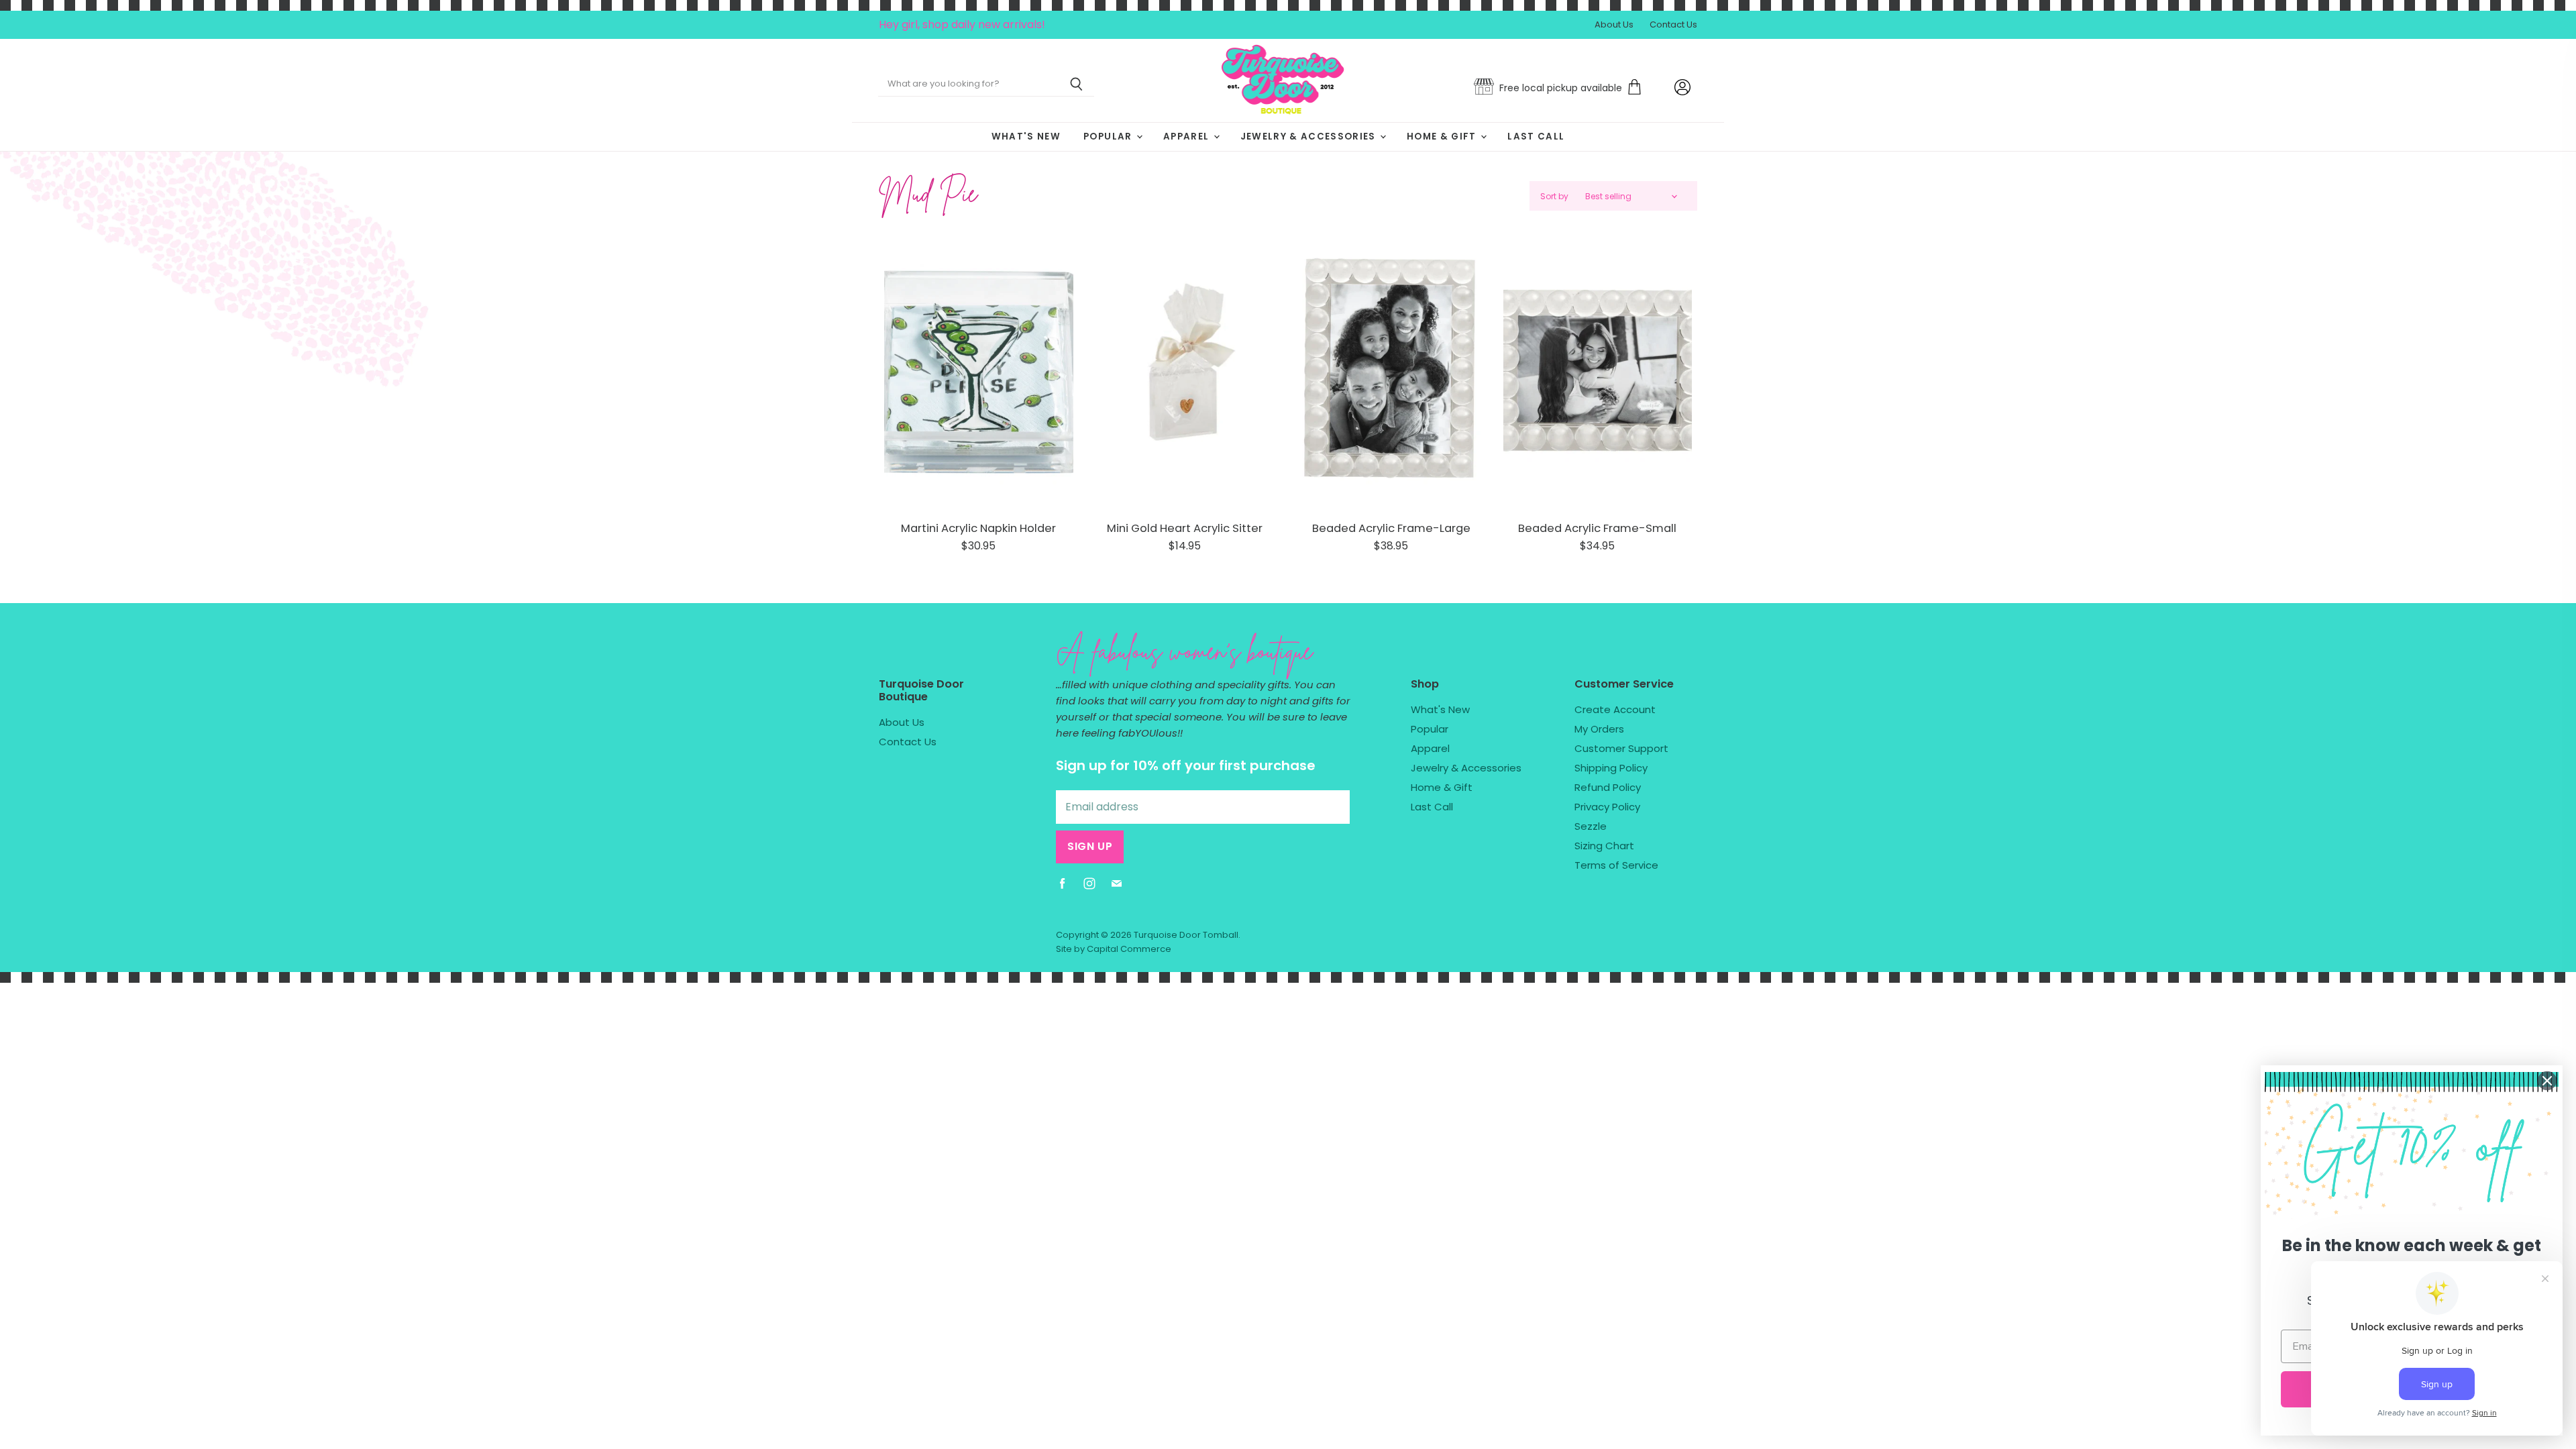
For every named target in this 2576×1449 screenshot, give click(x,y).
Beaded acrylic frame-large (1391, 528)
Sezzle (1591, 826)
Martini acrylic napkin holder (978, 528)
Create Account (1615, 709)
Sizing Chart (1604, 846)
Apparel (1188, 137)
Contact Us (1673, 25)
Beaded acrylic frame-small (1597, 528)
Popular (1109, 137)
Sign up (1090, 846)
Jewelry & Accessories (1309, 137)
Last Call (1536, 137)
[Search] (1076, 85)
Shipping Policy (1611, 768)
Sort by (1554, 197)
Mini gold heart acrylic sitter (1185, 528)
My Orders (1599, 729)
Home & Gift (1443, 137)
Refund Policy (1608, 787)
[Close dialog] (2547, 1081)
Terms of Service (1616, 865)
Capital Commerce (1129, 949)
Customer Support (1621, 748)
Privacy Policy (1607, 807)
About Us (1614, 25)
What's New (1026, 137)
